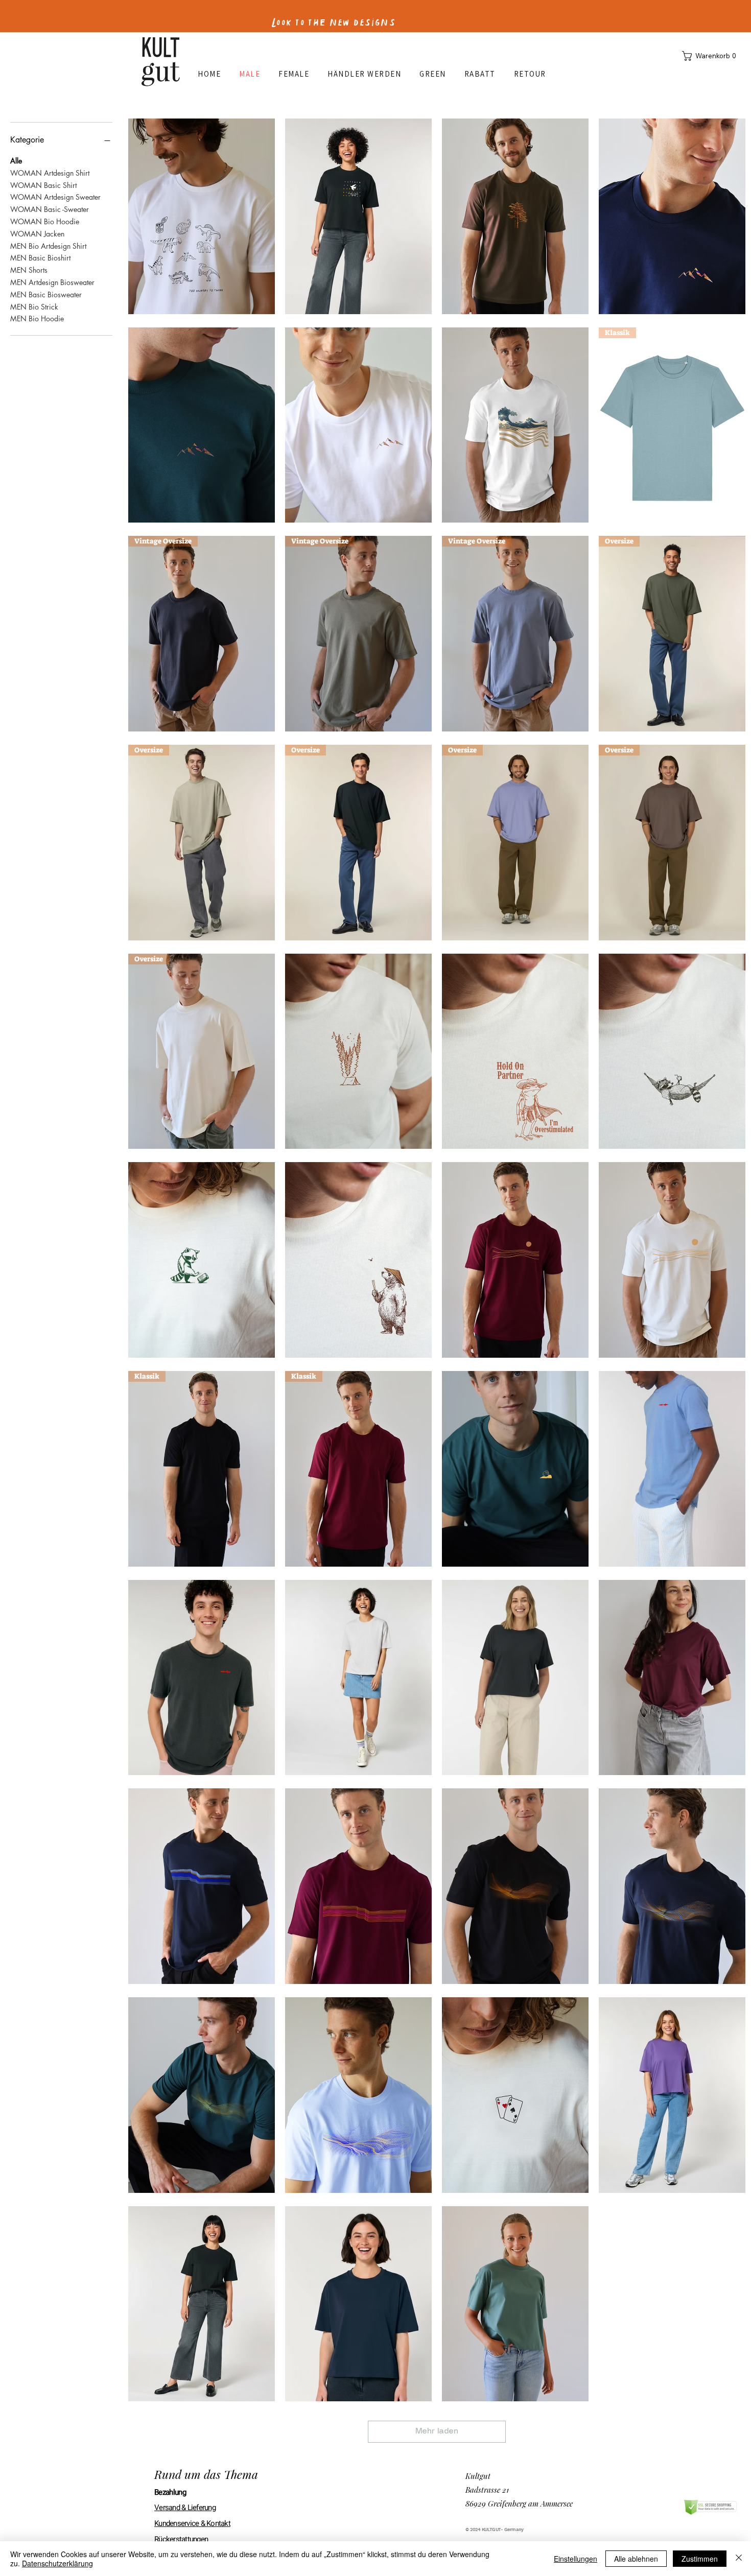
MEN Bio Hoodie (37, 318)
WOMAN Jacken (37, 234)
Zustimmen (700, 2559)
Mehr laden (437, 2431)
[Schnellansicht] (202, 216)
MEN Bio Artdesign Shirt (48, 246)
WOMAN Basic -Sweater (50, 209)
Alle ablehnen (636, 2559)
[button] (711, 56)
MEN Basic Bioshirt (40, 258)
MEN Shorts (29, 270)
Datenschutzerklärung (57, 2563)
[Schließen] (739, 2559)
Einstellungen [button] (576, 2559)
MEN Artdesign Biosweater (52, 282)
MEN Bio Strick (34, 307)
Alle (16, 161)
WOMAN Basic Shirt (43, 185)
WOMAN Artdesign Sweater (55, 197)
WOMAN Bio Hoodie (45, 221)
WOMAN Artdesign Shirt (50, 173)
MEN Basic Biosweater (46, 294)
